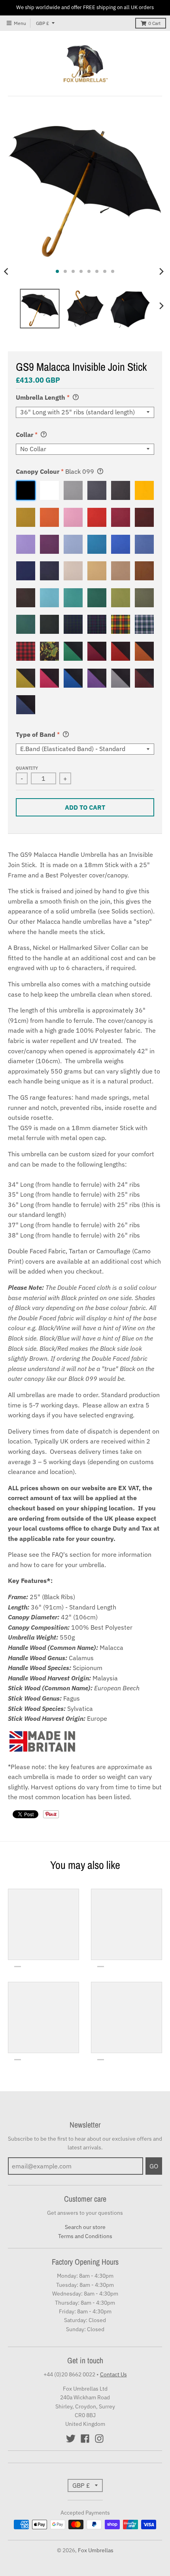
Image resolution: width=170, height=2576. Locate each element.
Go (154, 2166)
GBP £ (42, 23)
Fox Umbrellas (96, 2550)
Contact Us (113, 2374)
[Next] (161, 271)
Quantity (27, 768)
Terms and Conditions (85, 2236)
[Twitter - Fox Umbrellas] (71, 2439)
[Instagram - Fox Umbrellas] (99, 2439)
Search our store (85, 2227)
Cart (154, 23)
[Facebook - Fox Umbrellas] (85, 2439)
